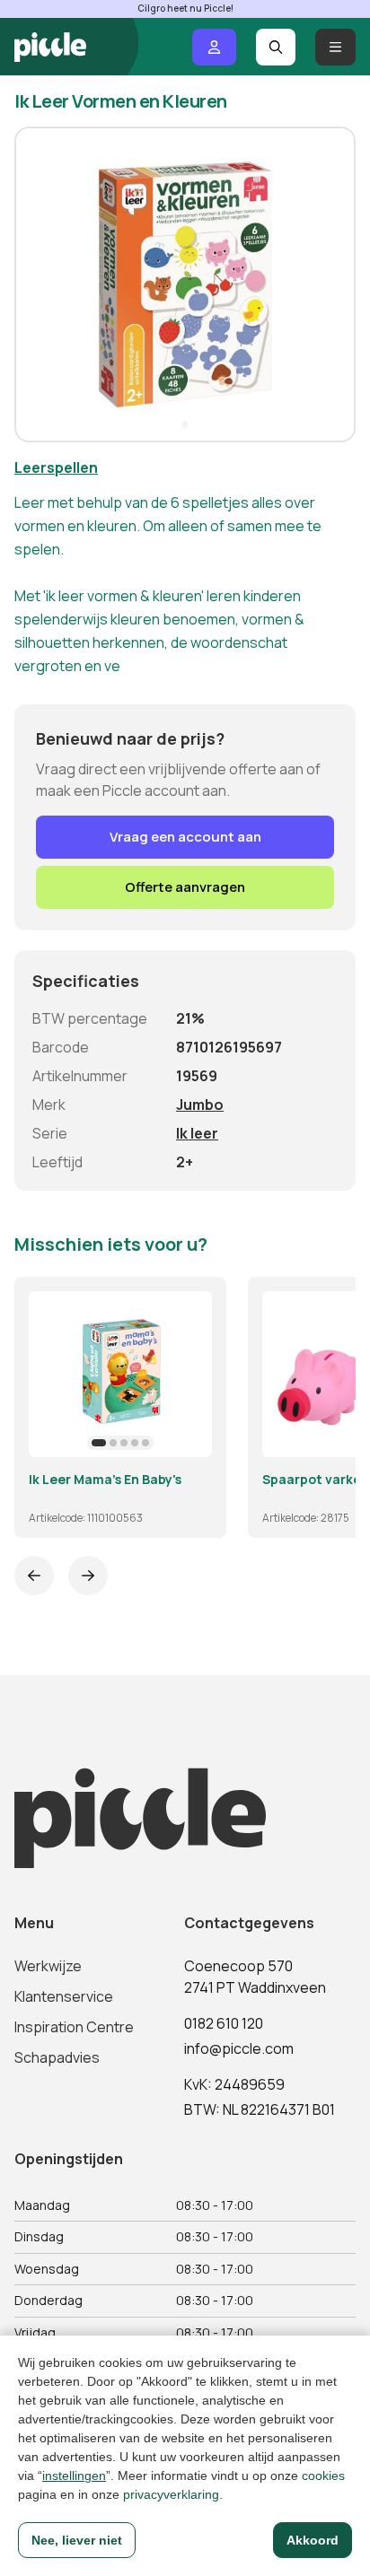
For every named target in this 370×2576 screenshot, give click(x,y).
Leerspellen (56, 467)
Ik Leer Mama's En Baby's (105, 1480)
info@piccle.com (239, 2048)
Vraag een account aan (185, 837)
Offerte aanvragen (185, 887)
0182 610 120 (224, 2023)
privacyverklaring (171, 2494)
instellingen (74, 2476)
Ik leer (197, 1133)
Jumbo (200, 1105)
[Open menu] (335, 47)
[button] (36, 284)
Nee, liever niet (77, 2540)
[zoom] (190, 1436)
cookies (323, 2476)
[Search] (276, 47)
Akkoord (313, 2540)
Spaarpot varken (316, 1480)
